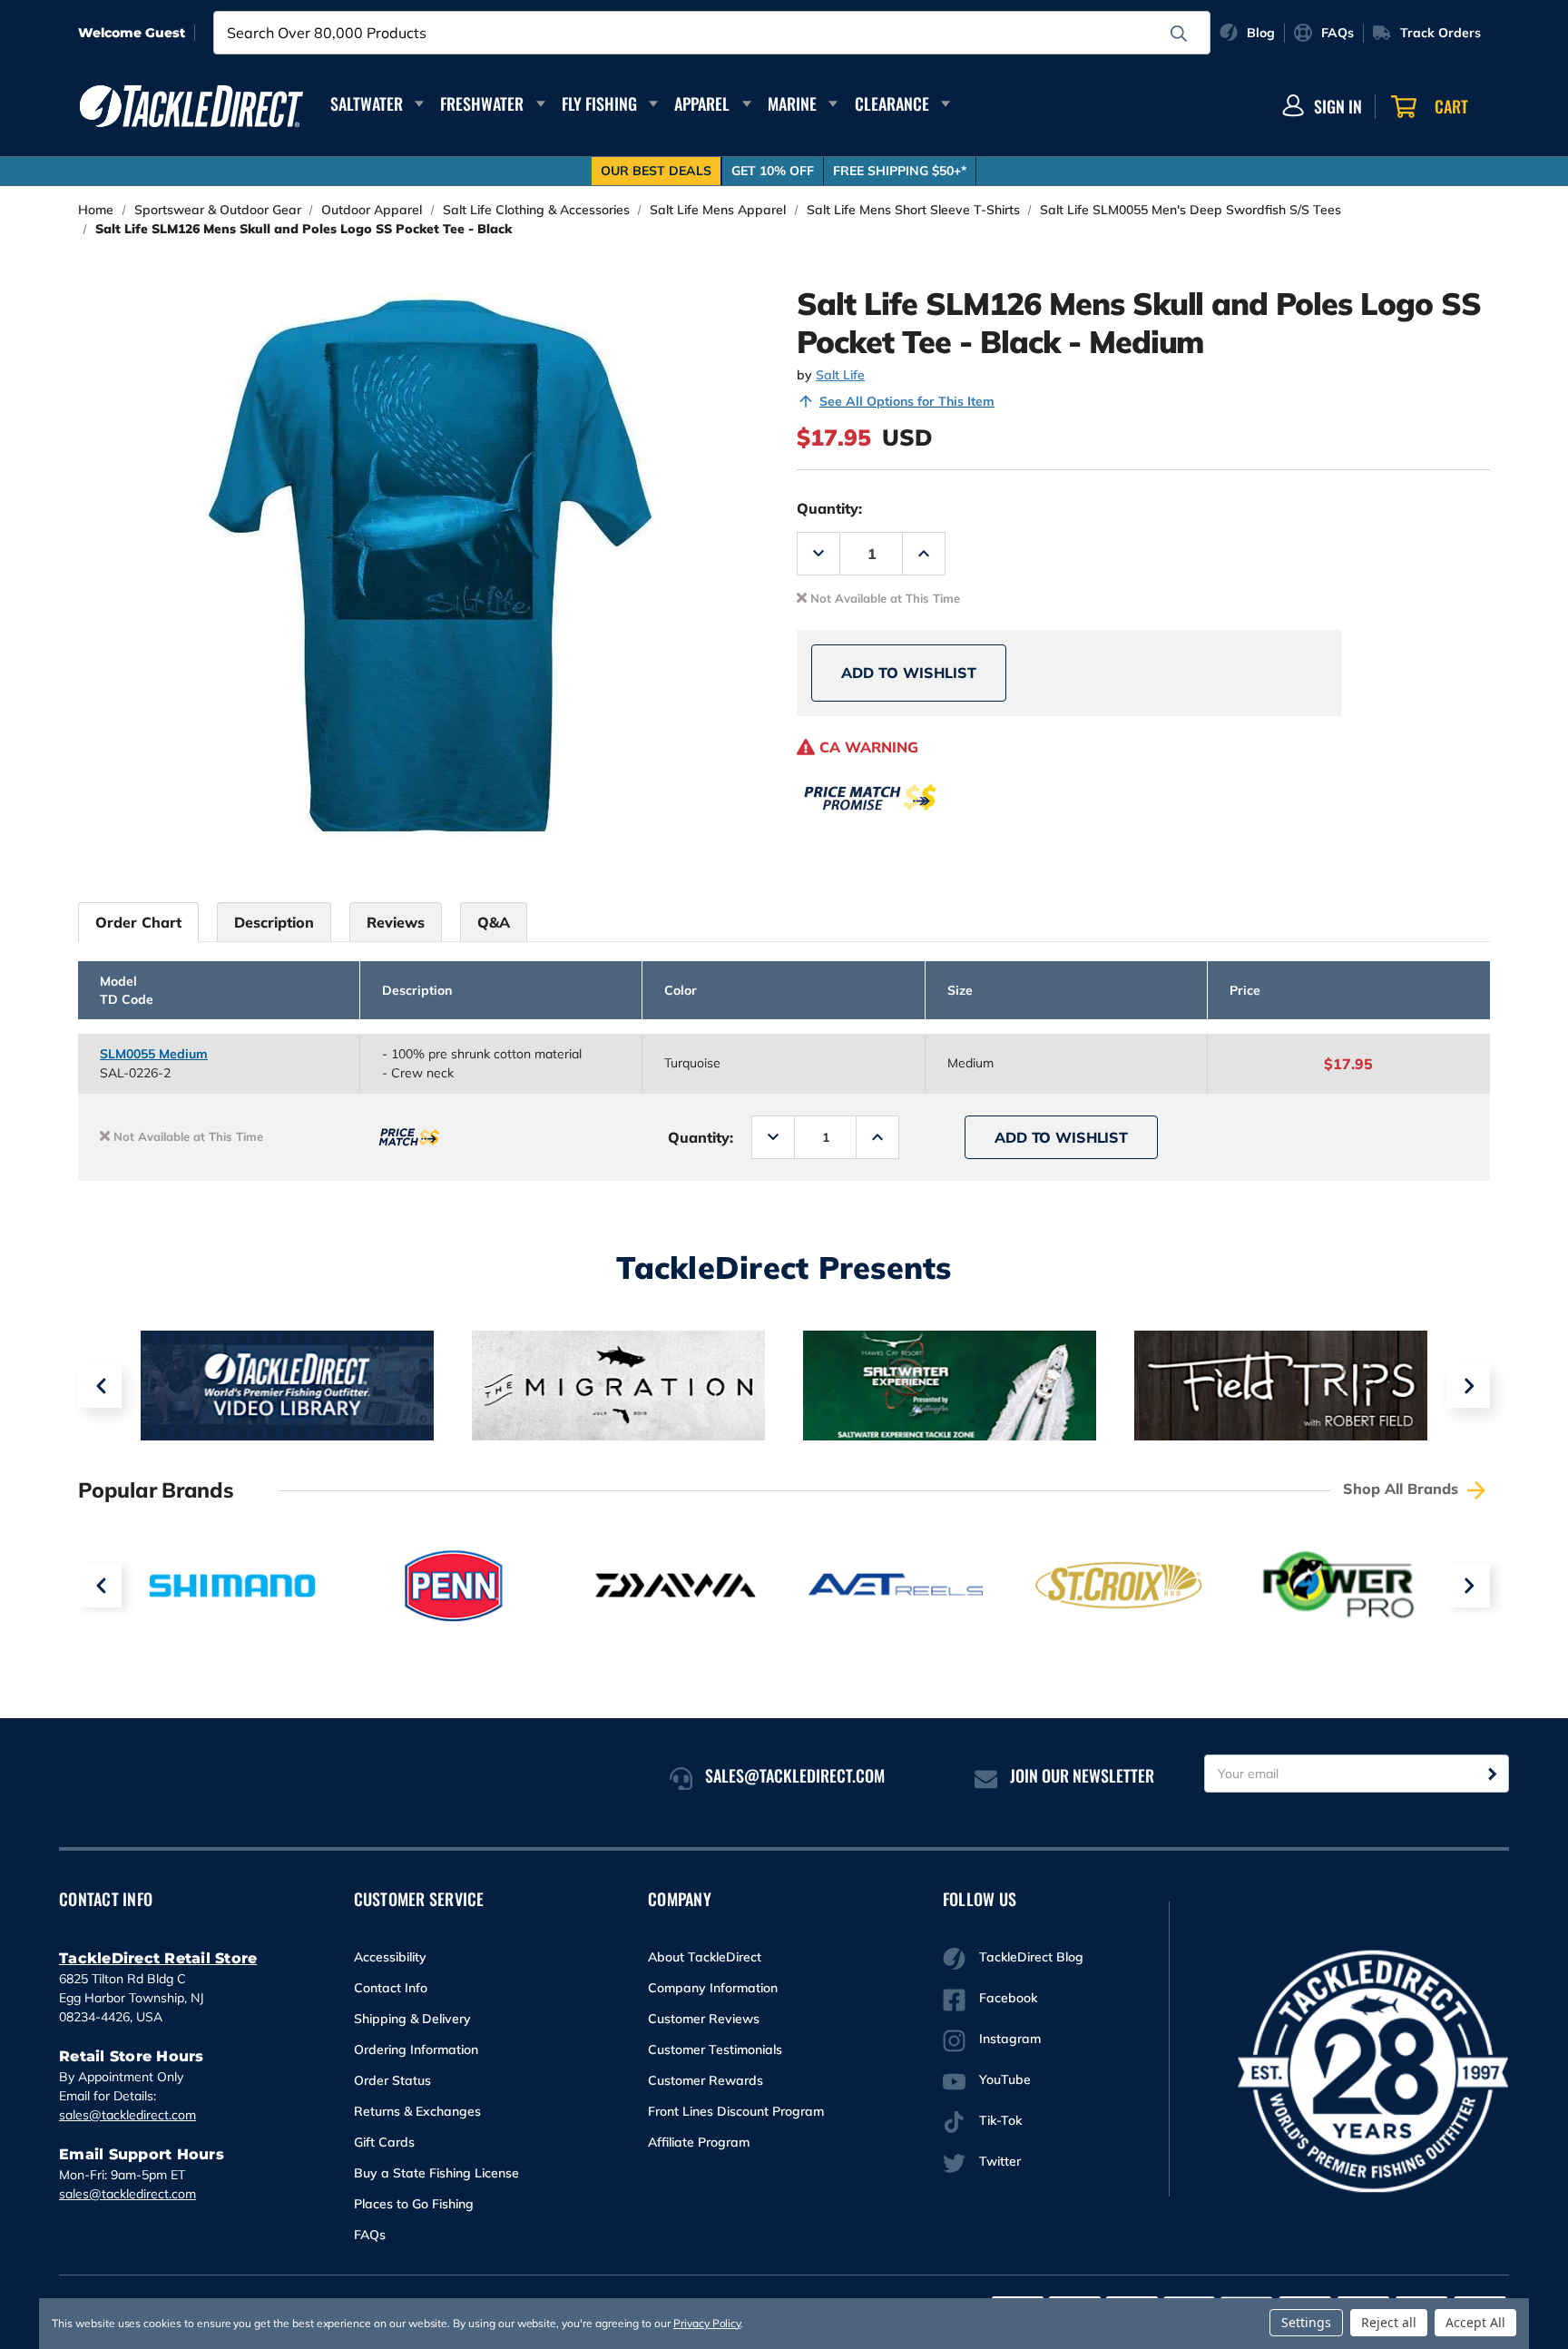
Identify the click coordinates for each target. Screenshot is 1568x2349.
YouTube (1005, 2079)
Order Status (392, 2080)
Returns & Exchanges (417, 2111)
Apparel (702, 103)
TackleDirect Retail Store (158, 1958)
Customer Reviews (704, 2019)
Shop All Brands (1403, 1489)
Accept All (1475, 2322)
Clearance (892, 103)
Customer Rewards (706, 2080)
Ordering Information (416, 2049)
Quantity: (829, 508)
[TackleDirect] (191, 106)
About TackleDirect (705, 1957)
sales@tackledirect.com (127, 2115)
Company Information (713, 1988)
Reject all (1389, 2322)
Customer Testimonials (715, 2049)
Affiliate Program (699, 2142)
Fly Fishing (599, 103)
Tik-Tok (1000, 2120)
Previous (100, 1386)
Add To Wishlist (909, 673)
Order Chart (138, 922)
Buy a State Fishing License (436, 2173)
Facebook (1008, 1998)
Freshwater (482, 103)
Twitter (1000, 2161)
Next (1468, 1386)
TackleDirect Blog (1031, 1957)
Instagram (1010, 2039)
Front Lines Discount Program (736, 2111)
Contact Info (391, 1988)
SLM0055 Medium (154, 1054)
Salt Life (840, 375)
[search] (1179, 34)
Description (274, 922)
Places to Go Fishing (414, 2204)
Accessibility (390, 1957)
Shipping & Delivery (412, 2019)
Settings (1306, 2322)
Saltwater (367, 103)
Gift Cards (384, 2142)
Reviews (396, 922)
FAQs (370, 2235)
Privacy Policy (707, 2323)
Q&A (494, 922)
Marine (792, 103)
